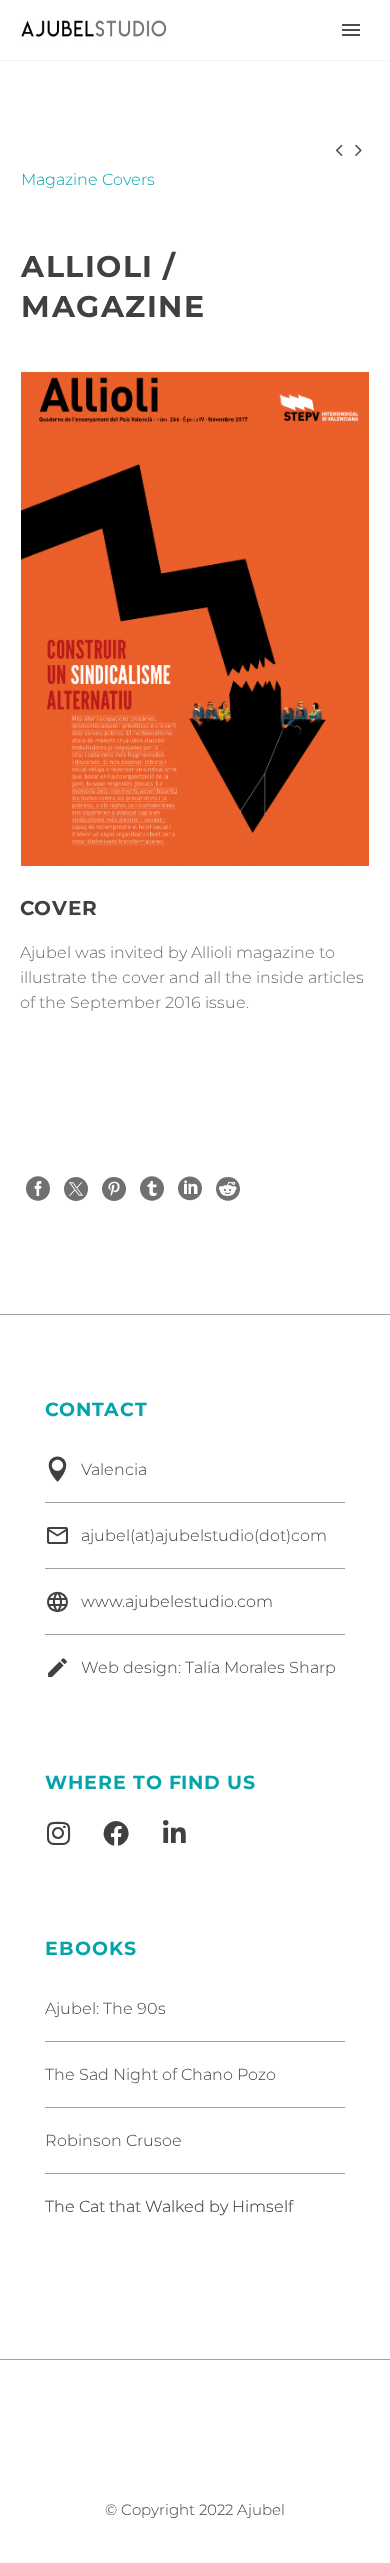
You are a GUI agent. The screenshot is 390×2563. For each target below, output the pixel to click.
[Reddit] (228, 1189)
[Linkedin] (174, 1833)
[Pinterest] (114, 1189)
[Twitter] (76, 1189)
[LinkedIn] (190, 1189)
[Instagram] (58, 1833)
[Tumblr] (152, 1189)
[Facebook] (38, 1189)
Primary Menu (351, 30)
